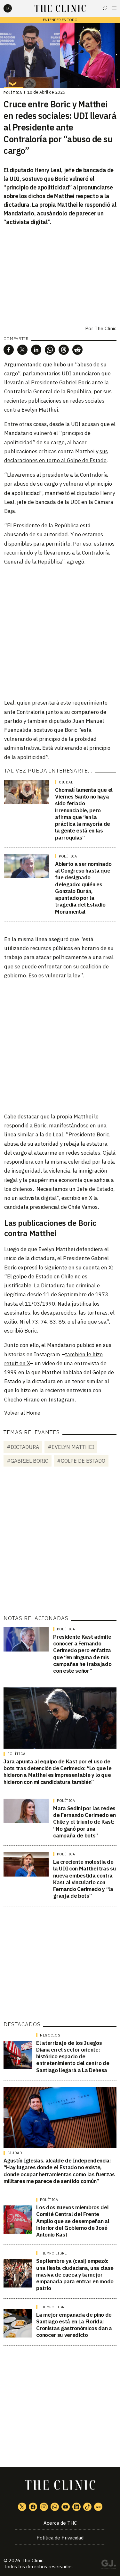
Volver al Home (22, 1413)
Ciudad (66, 782)
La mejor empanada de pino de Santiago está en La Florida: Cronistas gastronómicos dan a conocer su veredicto (74, 2325)
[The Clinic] (13, 8)
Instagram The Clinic (44, 2507)
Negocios (50, 2035)
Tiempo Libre (53, 2253)
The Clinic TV (66, 2507)
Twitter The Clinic (22, 2507)
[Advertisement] (60, 632)
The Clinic (105, 328)
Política (13, 93)
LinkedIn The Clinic (76, 2507)
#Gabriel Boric (28, 1461)
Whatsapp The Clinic (55, 2507)
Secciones (114, 8)
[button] (9, 350)
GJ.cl (108, 2565)
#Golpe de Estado (81, 1461)
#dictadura (23, 1447)
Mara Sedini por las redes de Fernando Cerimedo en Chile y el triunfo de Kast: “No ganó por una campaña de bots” (84, 1822)
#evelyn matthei (71, 1447)
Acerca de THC (60, 2523)
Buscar (105, 8)
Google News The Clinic (98, 2507)
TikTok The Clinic (87, 2507)
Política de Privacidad (60, 2538)
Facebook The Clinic (33, 2507)
